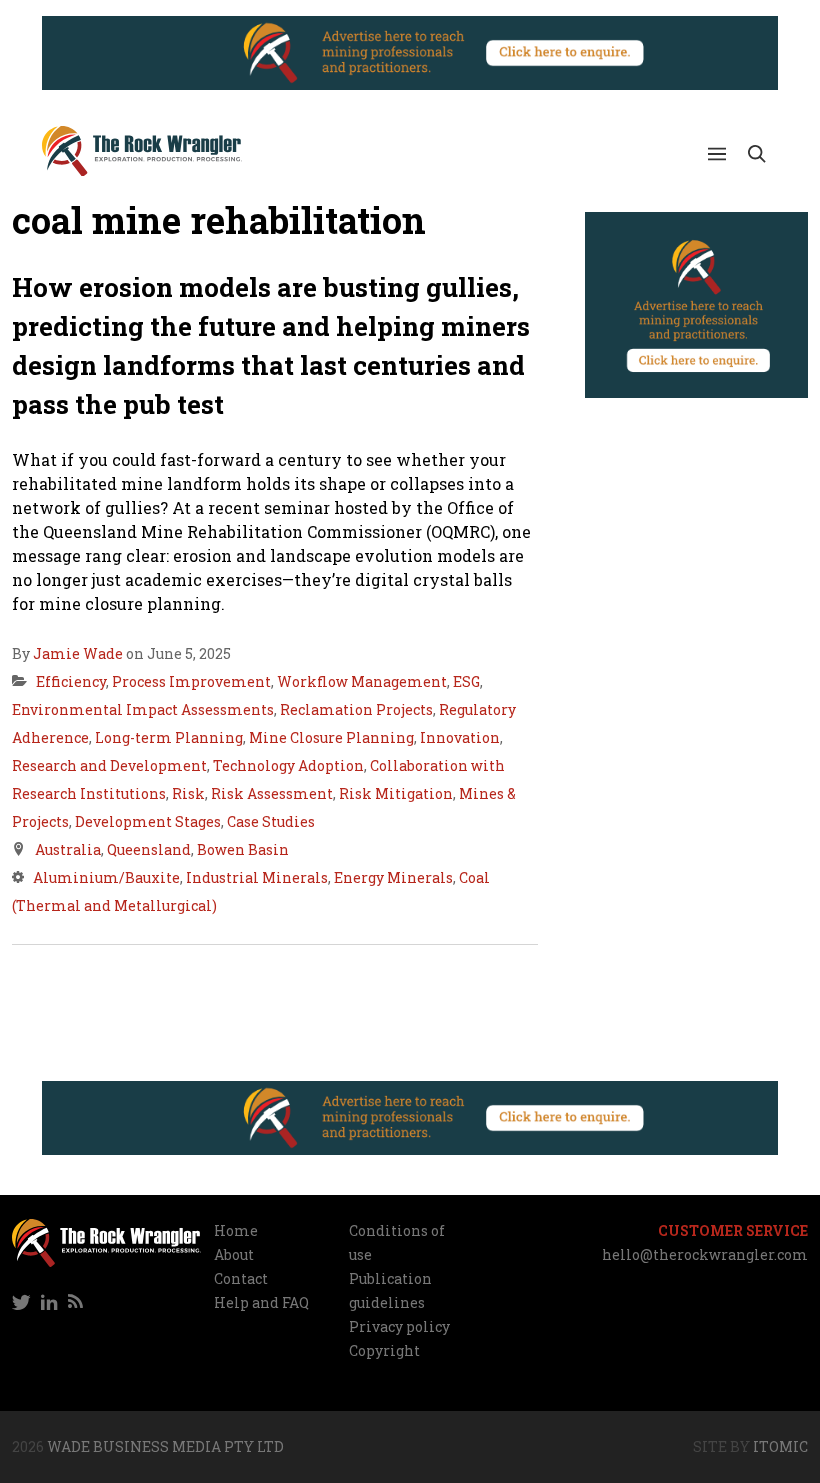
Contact (241, 1278)
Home (236, 1230)
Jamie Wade (78, 653)
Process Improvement (191, 681)
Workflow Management (362, 681)
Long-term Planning (169, 737)
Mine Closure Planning (331, 737)
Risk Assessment (272, 793)
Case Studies (271, 821)
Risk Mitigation (396, 793)
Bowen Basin (243, 849)
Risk (188, 793)
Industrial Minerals (257, 877)
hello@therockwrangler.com (705, 1254)
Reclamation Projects (356, 709)
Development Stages (148, 821)
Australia (68, 849)
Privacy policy (399, 1326)
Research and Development (109, 765)
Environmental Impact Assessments (143, 709)
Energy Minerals (393, 877)
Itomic (780, 1446)
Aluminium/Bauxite (106, 877)
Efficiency (71, 681)
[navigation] (106, 1303)
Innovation (460, 737)
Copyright (384, 1350)
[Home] (142, 151)
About (234, 1254)
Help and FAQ (261, 1302)
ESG (466, 681)
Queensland (149, 849)
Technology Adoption (288, 765)
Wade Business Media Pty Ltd (165, 1446)
